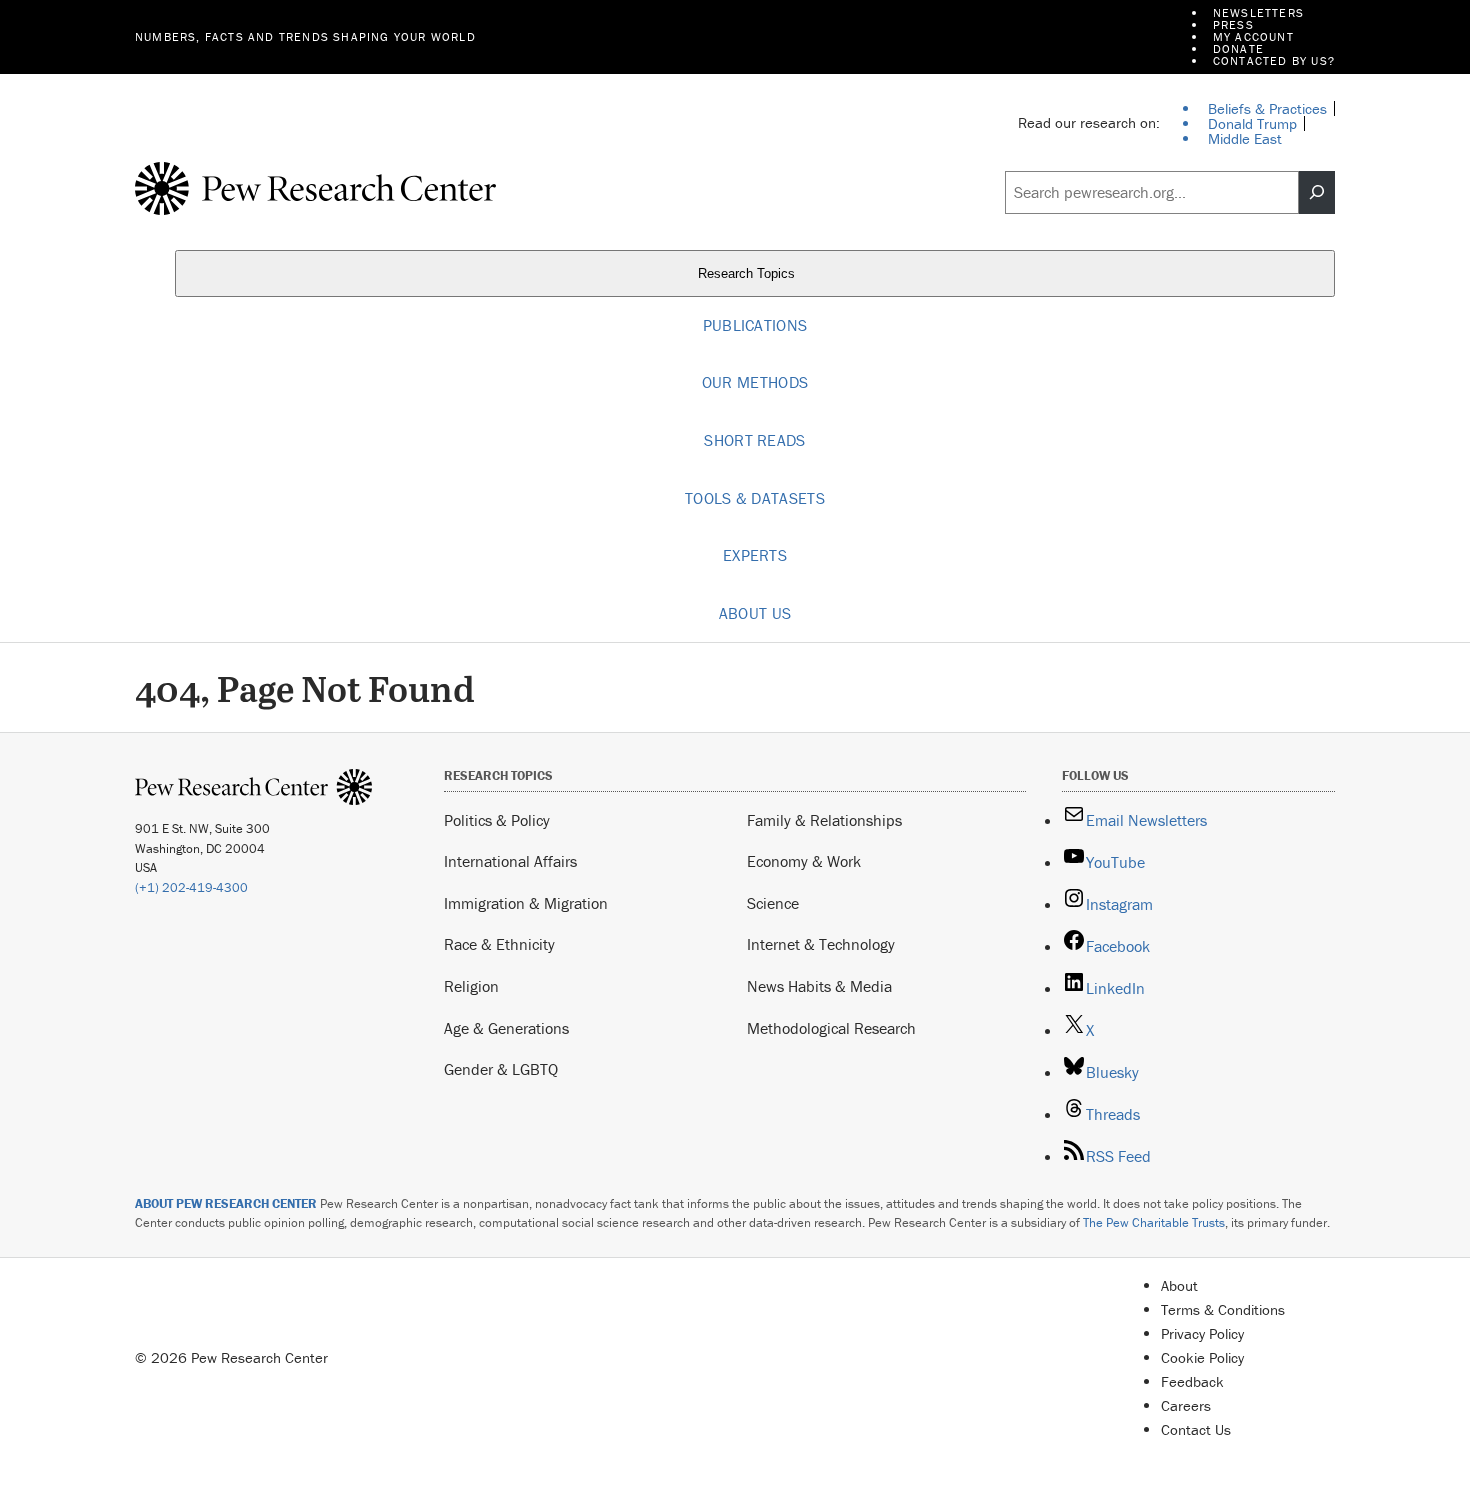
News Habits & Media (819, 986)
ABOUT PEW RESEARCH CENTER (226, 1203)
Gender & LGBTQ (501, 1069)
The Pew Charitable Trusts (1154, 1222)
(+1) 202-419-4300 (191, 887)
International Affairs (510, 861)
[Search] (1317, 193)
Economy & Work (804, 861)
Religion (471, 986)
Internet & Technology (821, 944)
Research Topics (748, 273)
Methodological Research (831, 1028)
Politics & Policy (497, 820)
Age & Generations (506, 1028)
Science (773, 903)
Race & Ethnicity (499, 944)
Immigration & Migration (526, 903)
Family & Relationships (824, 820)
